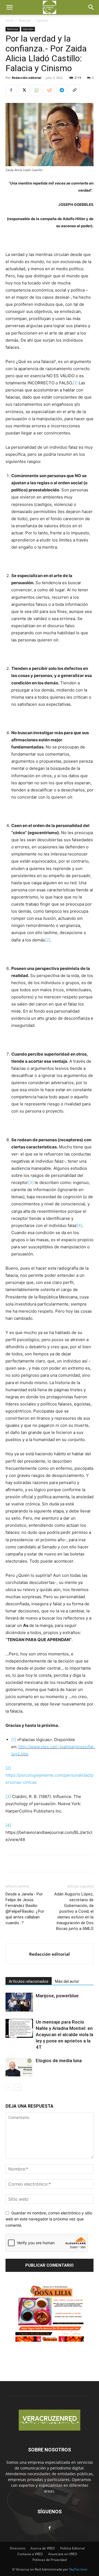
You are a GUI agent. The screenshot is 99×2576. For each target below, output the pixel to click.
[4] (79, 1225)
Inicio (9, 20)
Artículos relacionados (29, 1981)
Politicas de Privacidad (50, 2560)
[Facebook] (11, 90)
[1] (75, 383)
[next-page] (18, 2087)
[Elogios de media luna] (19, 2067)
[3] (31, 1182)
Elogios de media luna (59, 2061)
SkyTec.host (78, 2569)
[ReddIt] (49, 90)
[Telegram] (62, 90)
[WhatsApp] (36, 90)
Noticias (25, 20)
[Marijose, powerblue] (19, 2002)
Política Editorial (72, 2548)
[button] (9, 7)
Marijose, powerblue (57, 1996)
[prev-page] (9, 2087)
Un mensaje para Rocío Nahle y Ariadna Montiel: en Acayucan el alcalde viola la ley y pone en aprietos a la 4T (64, 2035)
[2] (48, 940)
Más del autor (67, 1981)
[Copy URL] (74, 90)
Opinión (42, 20)
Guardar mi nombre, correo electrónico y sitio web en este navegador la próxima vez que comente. (49, 2219)
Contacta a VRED (30, 2554)
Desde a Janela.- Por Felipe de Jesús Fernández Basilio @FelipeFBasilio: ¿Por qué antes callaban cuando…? (25, 1908)
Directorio (18, 2548)
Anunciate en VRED (63, 2554)
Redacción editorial (27, 78)
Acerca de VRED (43, 2548)
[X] (24, 90)
